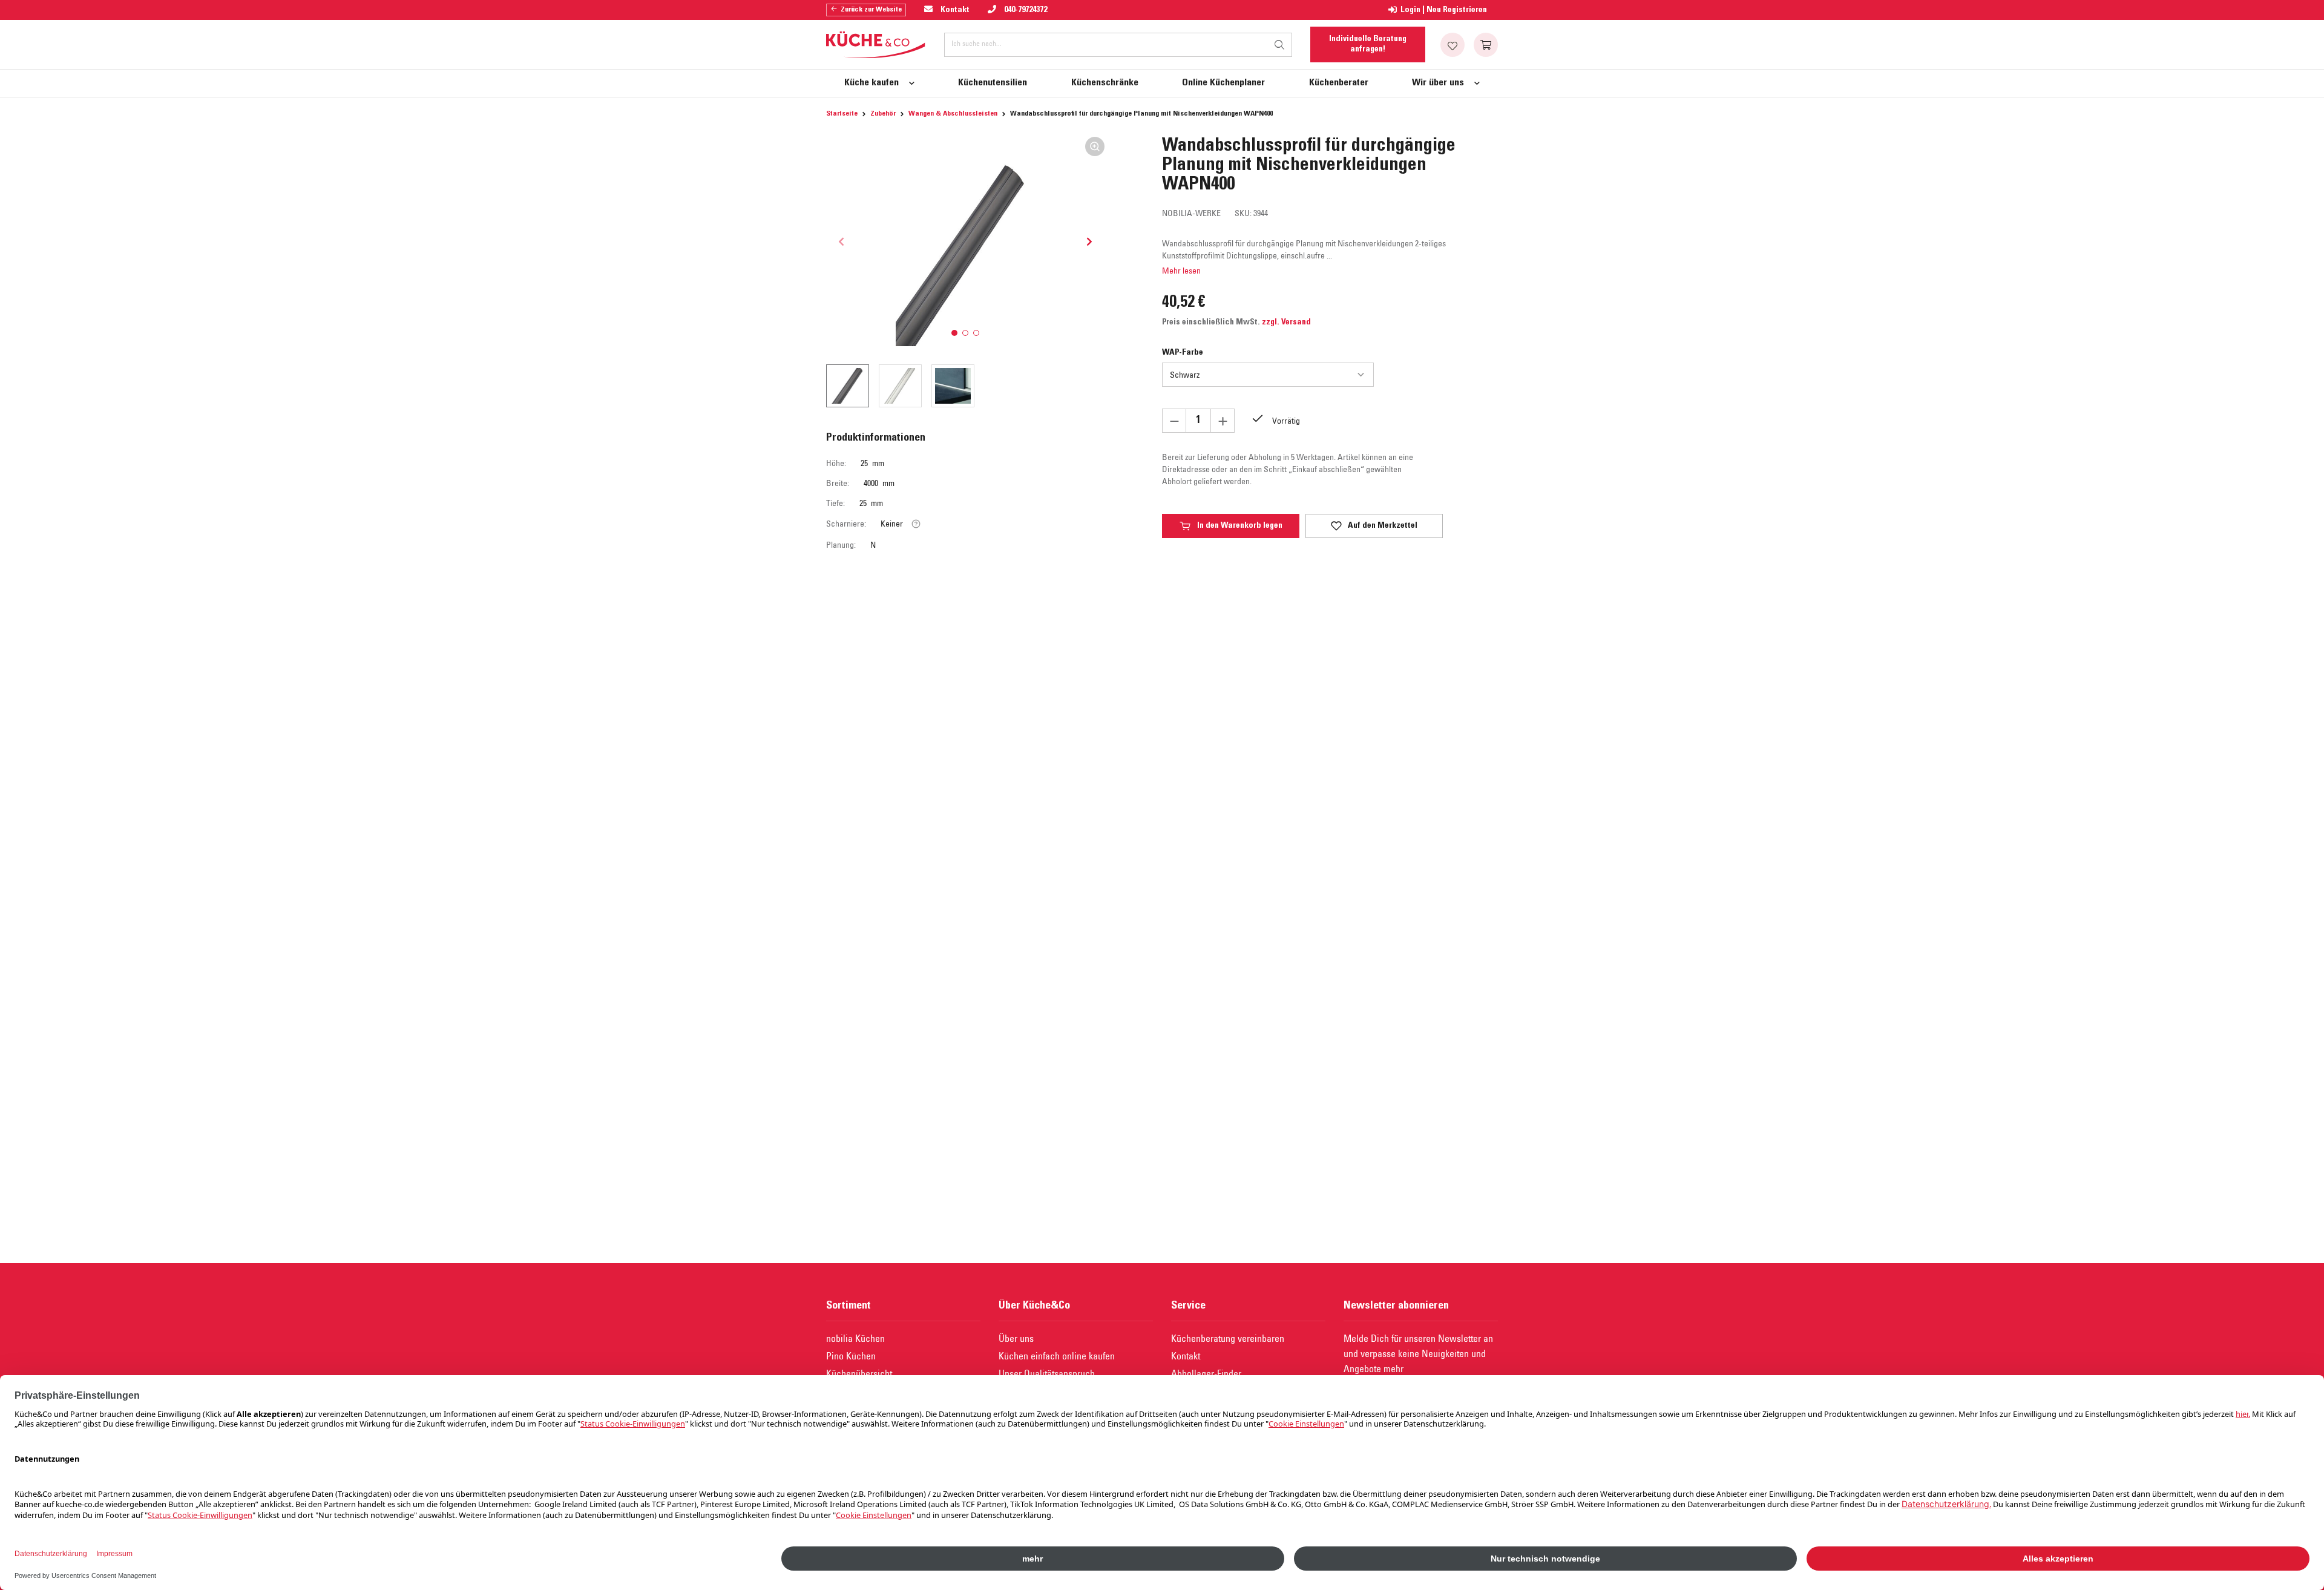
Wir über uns (1438, 83)
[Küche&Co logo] (876, 45)
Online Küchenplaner (1223, 83)
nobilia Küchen (855, 1338)
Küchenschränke (1105, 83)
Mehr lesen (1181, 271)
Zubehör (883, 114)
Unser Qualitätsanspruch (1047, 1373)
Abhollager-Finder (1206, 1373)
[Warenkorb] (1486, 45)
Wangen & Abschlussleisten (953, 114)
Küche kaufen (871, 83)
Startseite (842, 114)
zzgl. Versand (1286, 323)
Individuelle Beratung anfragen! (1368, 44)
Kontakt (1186, 1356)
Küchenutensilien (993, 83)
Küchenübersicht (859, 1373)
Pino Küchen (851, 1356)
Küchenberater (1339, 83)
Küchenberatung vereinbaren (1228, 1338)
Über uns (1016, 1338)
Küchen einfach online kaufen (1057, 1356)
